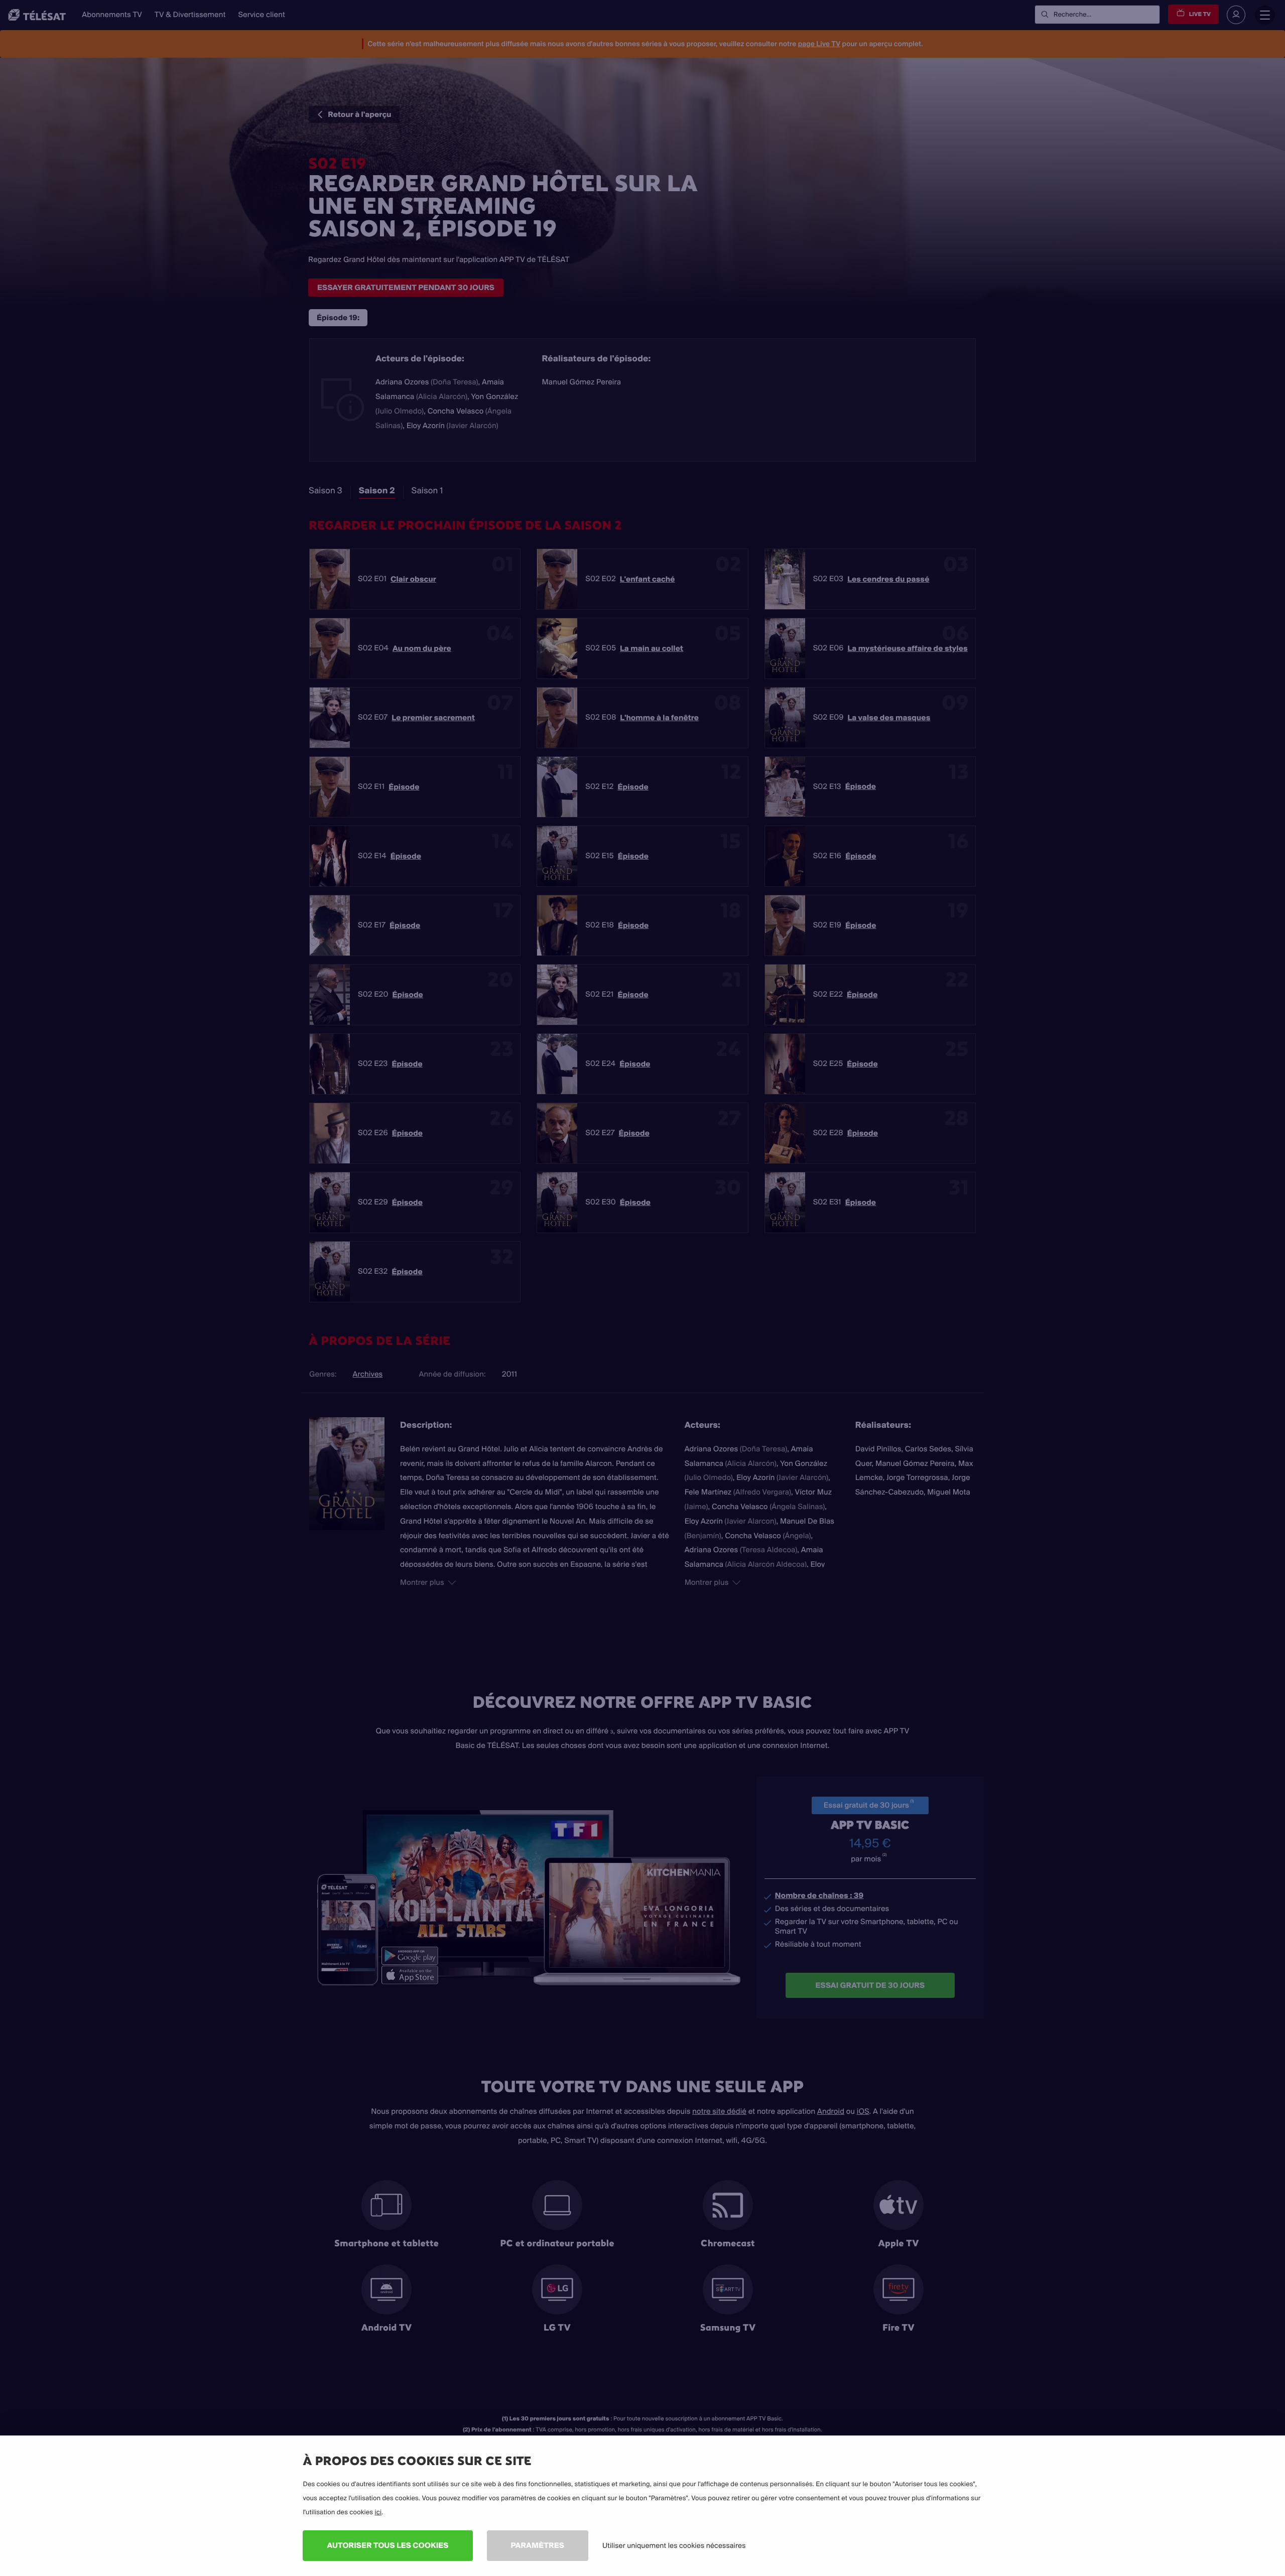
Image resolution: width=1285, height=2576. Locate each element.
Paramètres (538, 2545)
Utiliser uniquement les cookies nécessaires (674, 2545)
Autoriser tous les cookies (388, 2545)
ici (378, 2512)
